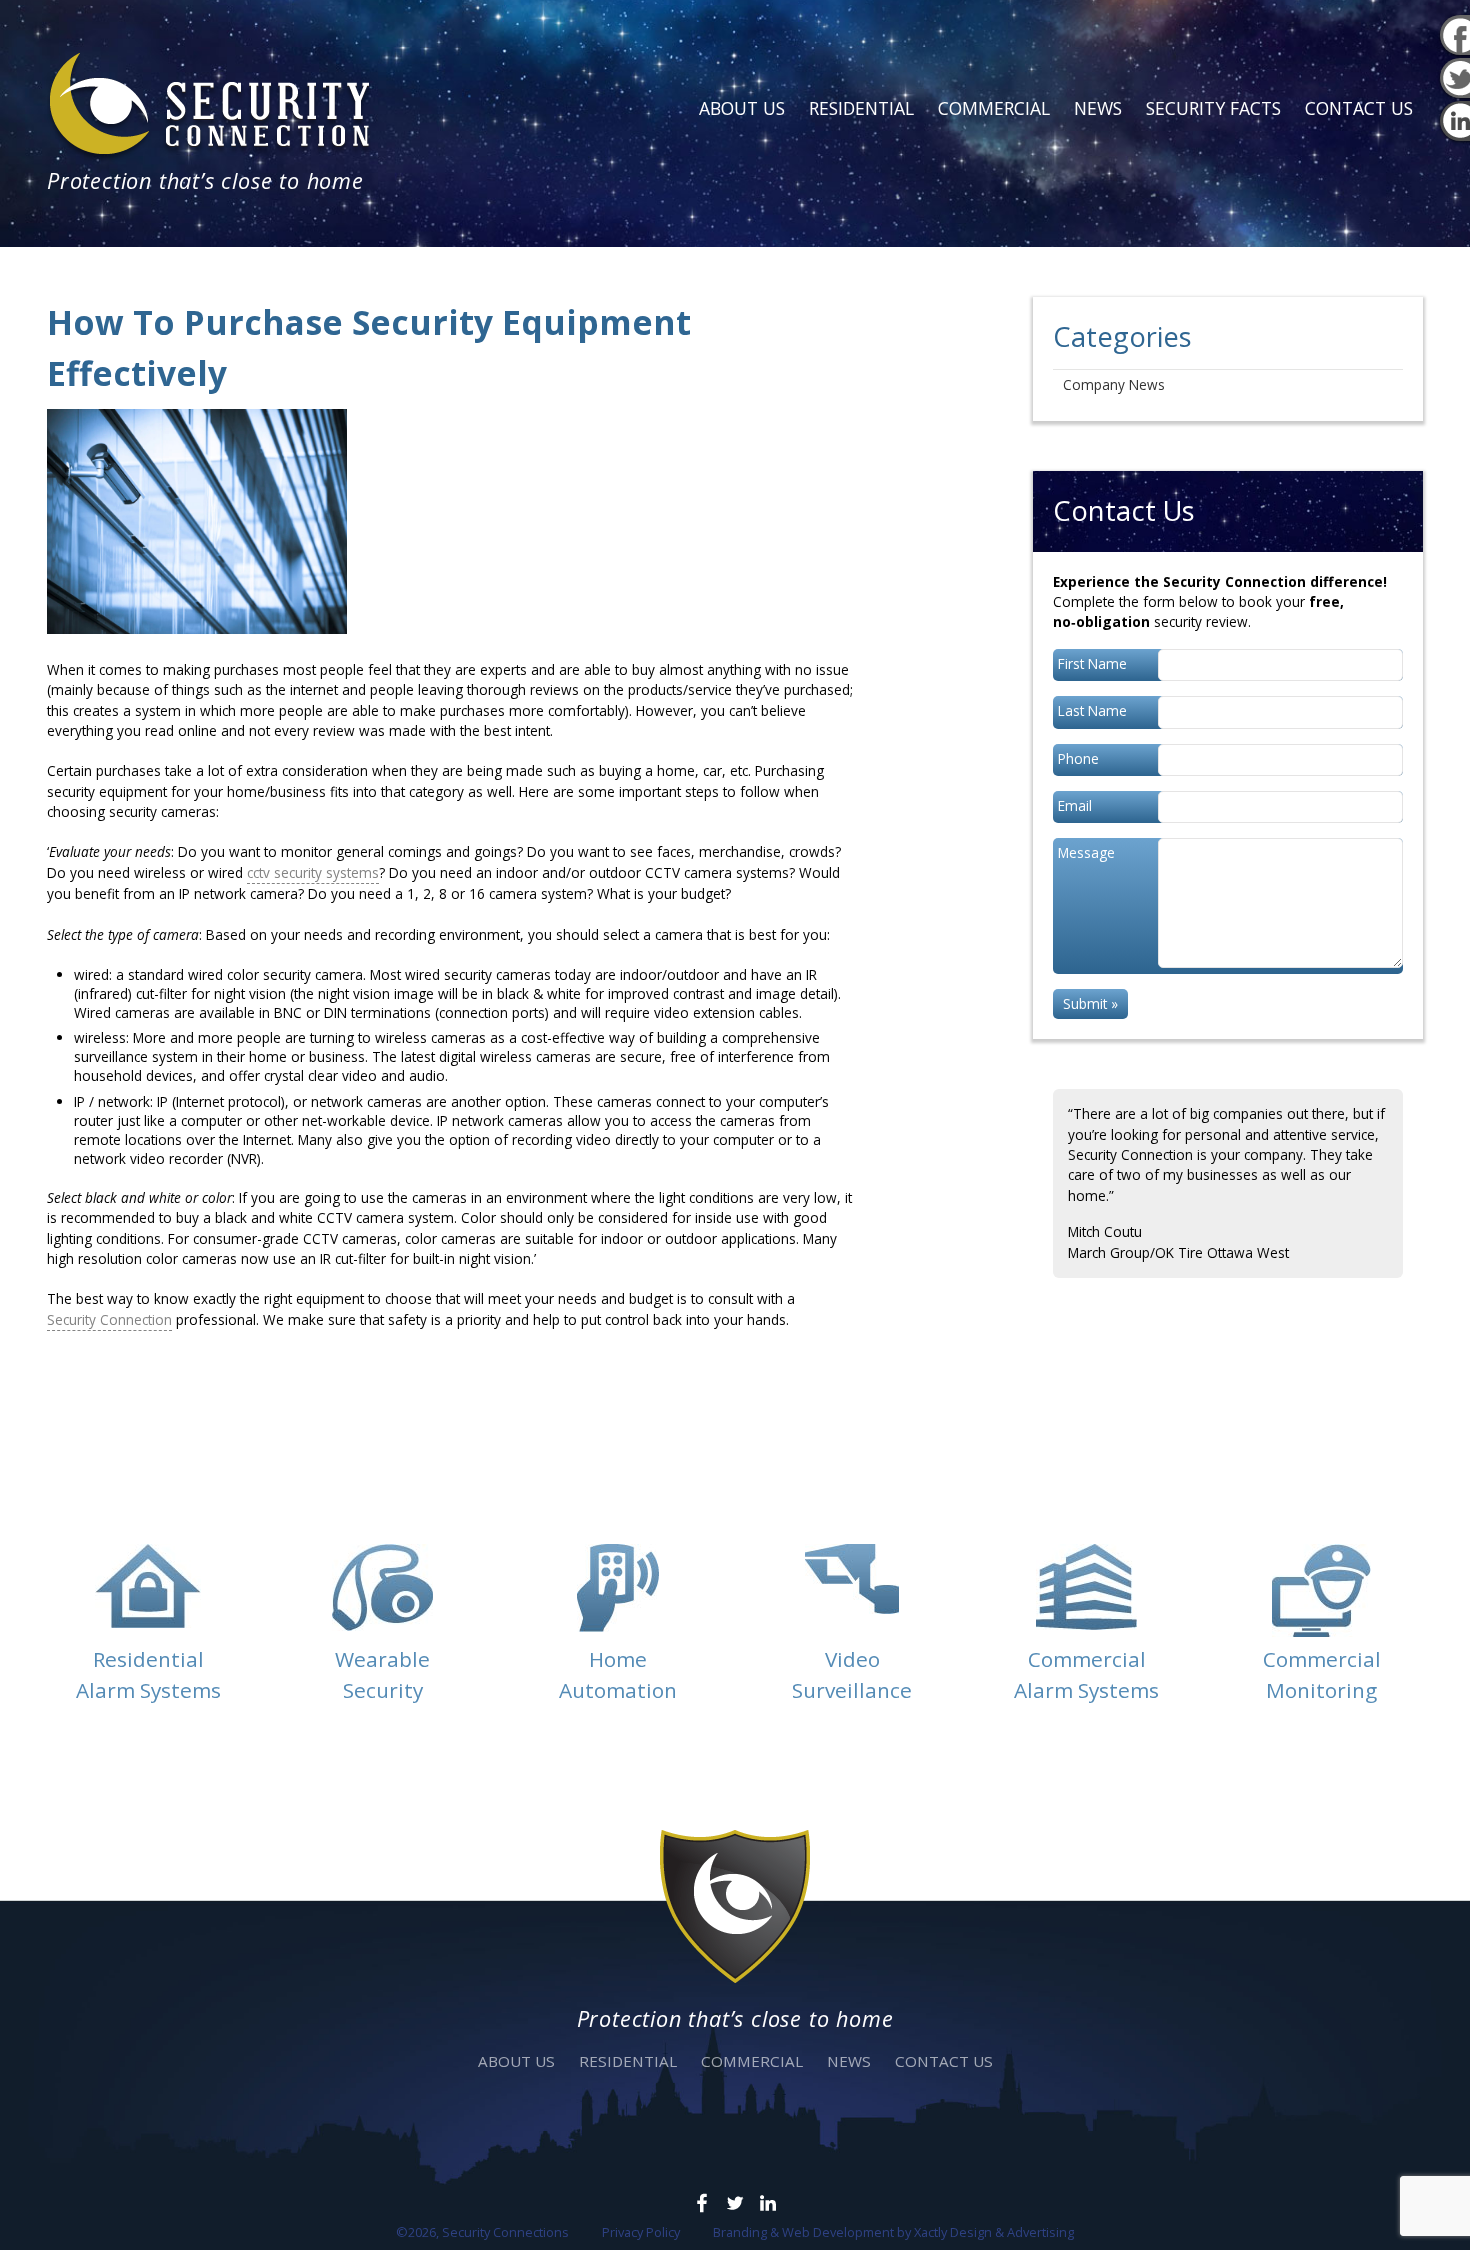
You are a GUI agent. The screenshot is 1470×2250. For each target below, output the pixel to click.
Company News (1114, 384)
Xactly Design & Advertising (994, 2232)
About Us (742, 108)
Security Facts (1213, 108)
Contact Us (1359, 108)
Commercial (994, 108)
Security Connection (109, 1319)
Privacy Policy (641, 2232)
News (1098, 108)
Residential (861, 108)
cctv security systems (313, 872)
